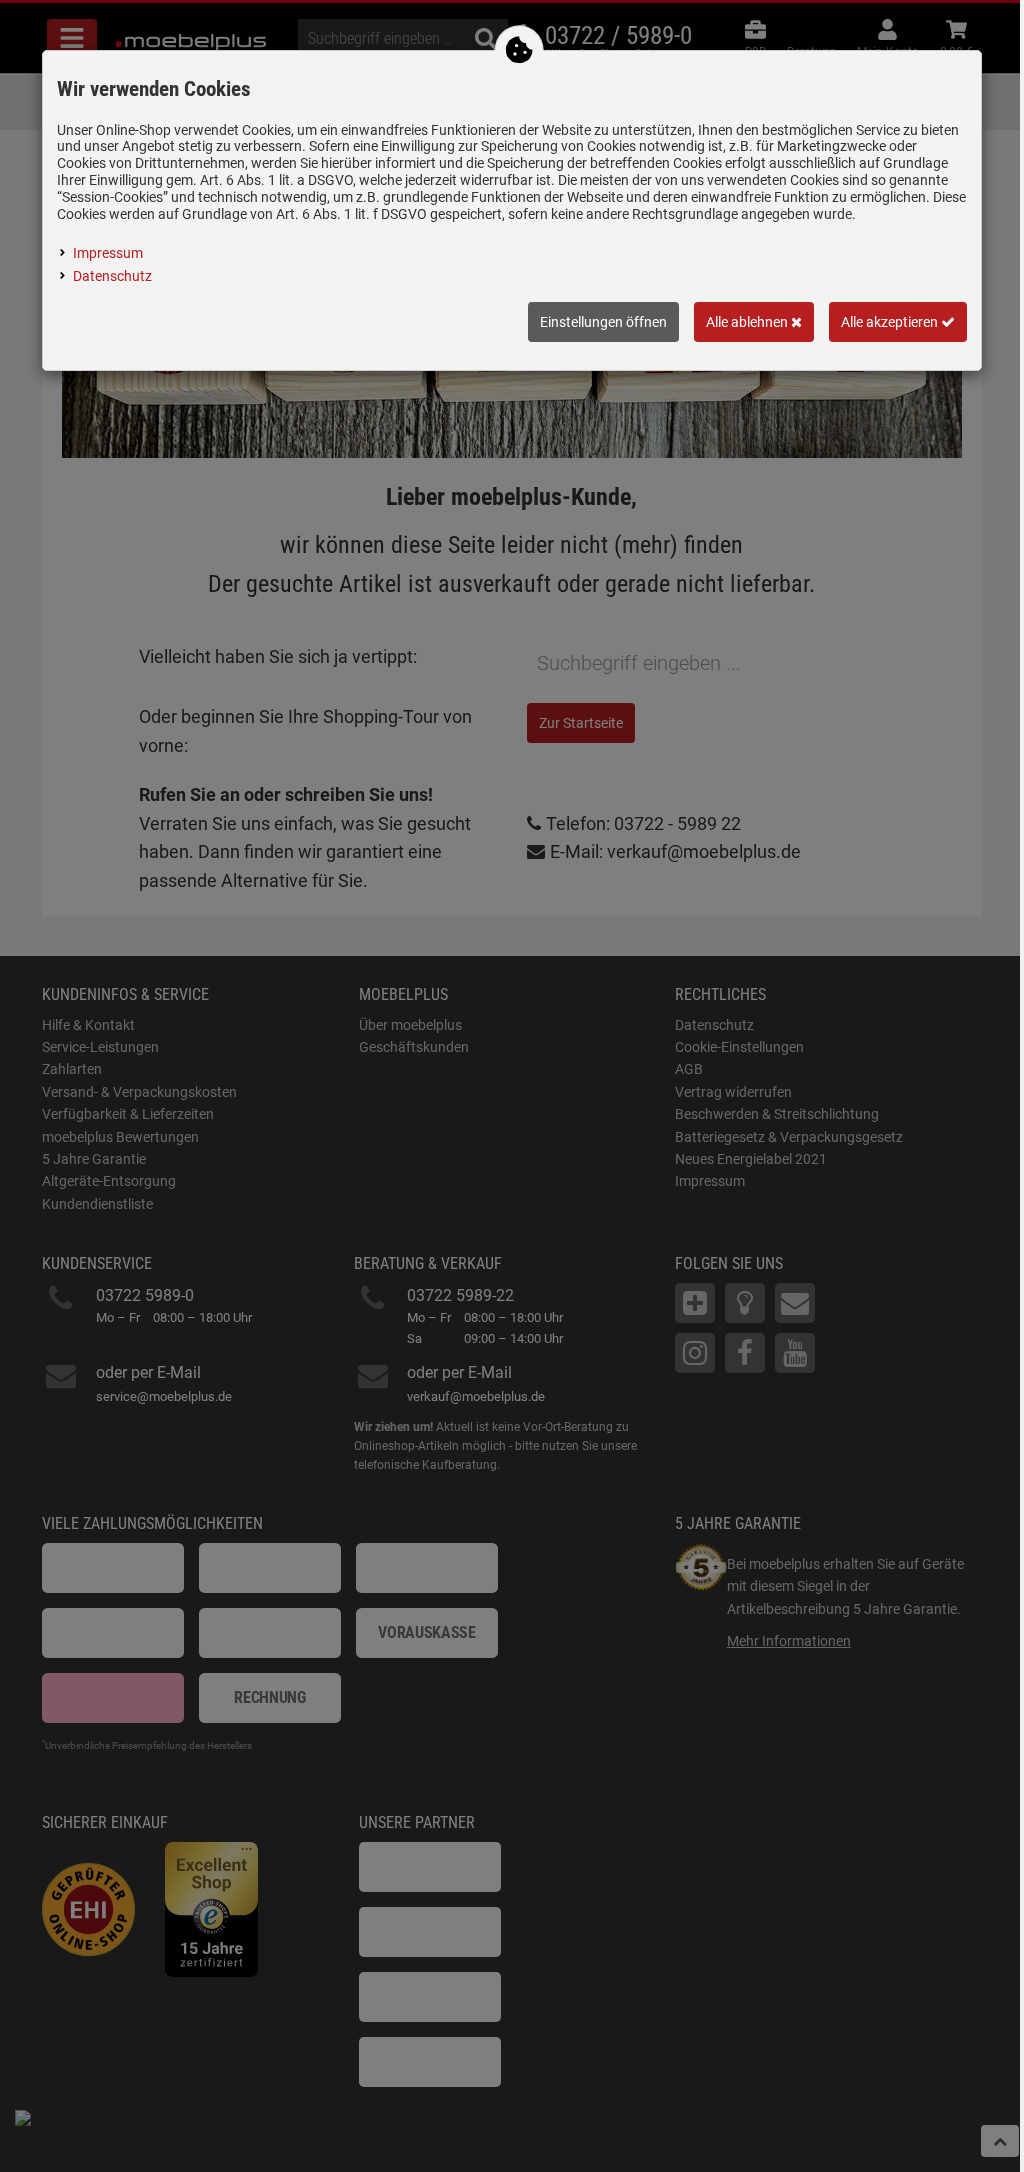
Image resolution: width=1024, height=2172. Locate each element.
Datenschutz (112, 276)
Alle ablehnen (748, 322)
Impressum (108, 253)
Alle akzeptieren (891, 322)
